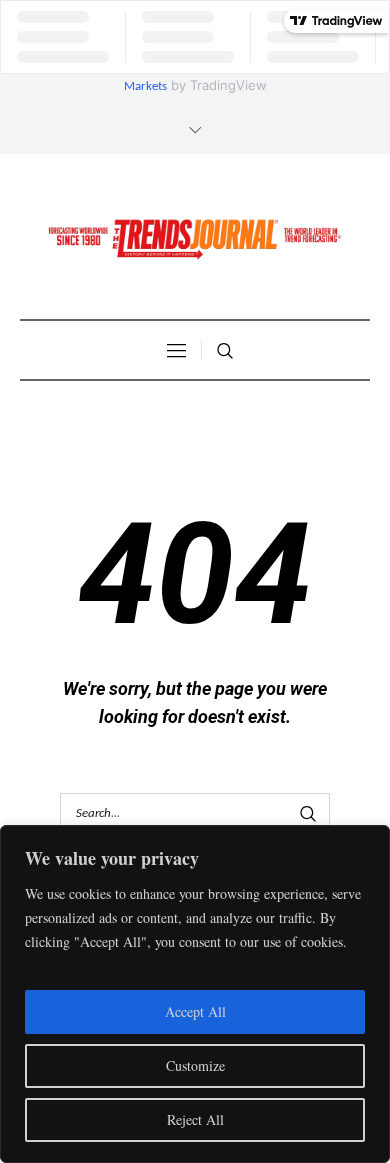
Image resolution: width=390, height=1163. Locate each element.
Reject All (195, 1119)
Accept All (195, 1011)
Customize (195, 1065)
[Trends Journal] (195, 239)
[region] (195, 994)
